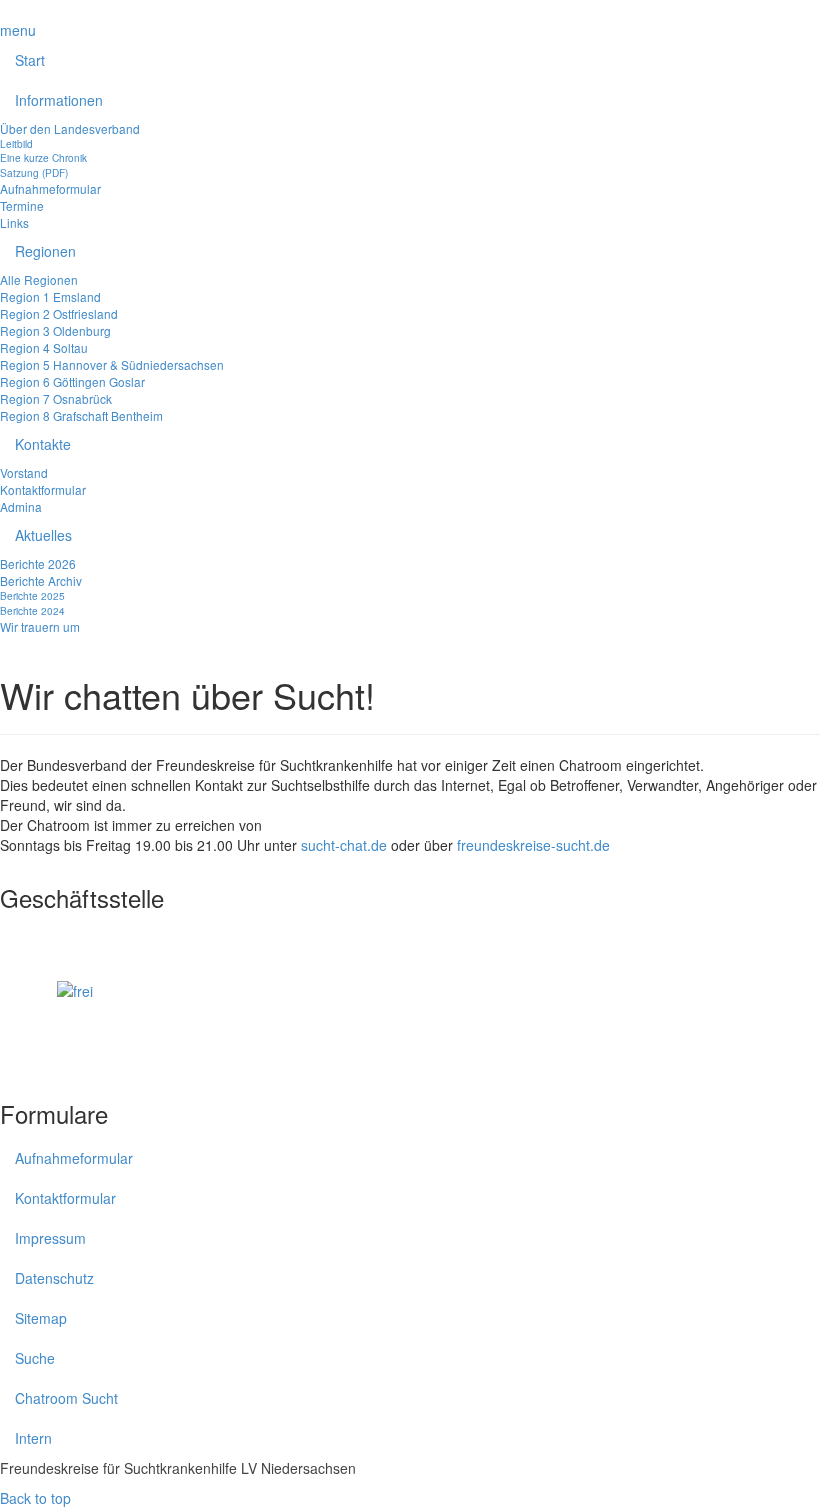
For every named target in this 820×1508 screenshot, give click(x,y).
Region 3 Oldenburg (55, 330)
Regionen (45, 251)
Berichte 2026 (38, 563)
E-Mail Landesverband (71, 961)
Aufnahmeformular (50, 188)
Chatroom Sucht (66, 1398)
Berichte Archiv (41, 580)
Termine (22, 205)
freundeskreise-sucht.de (533, 845)
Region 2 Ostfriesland (59, 313)
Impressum (50, 1238)
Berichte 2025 (32, 595)
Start (30, 60)
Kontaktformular (43, 489)
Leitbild (16, 143)
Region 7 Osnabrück (56, 398)
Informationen (59, 100)
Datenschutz (54, 1278)
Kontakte (43, 444)
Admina (21, 506)
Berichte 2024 (32, 610)
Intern (33, 1438)
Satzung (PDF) (34, 172)
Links (14, 222)
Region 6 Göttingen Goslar (72, 381)
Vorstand (24, 472)
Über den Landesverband (70, 128)
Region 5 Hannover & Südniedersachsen (112, 364)
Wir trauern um (40, 626)
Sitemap (41, 1318)
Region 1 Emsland (50, 296)
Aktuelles (43, 535)
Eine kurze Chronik (43, 157)
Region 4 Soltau (44, 347)
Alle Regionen (39, 279)
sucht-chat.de (344, 845)
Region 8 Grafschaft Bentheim (81, 415)
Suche (35, 1358)
